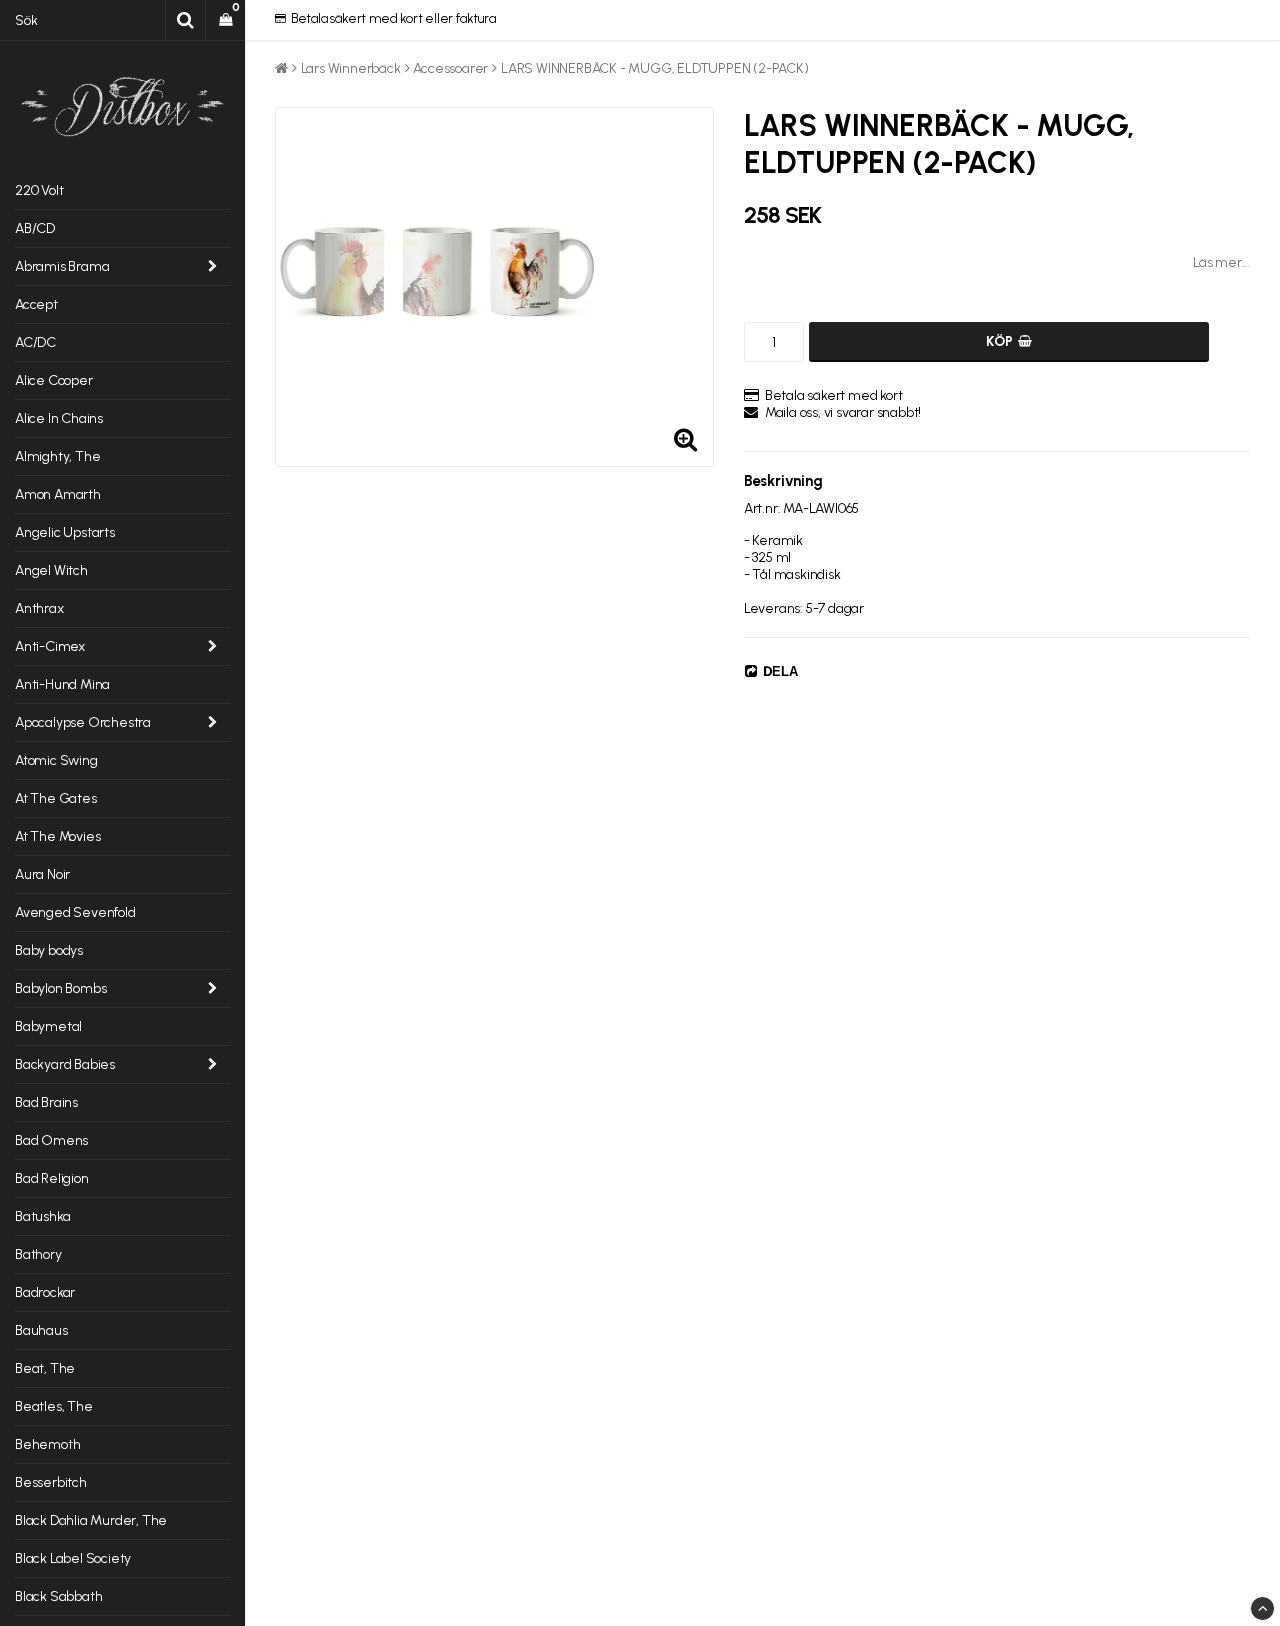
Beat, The (45, 1368)
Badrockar (45, 1292)
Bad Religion (52, 1178)
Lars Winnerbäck (351, 68)
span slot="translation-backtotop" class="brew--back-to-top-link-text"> (1262, 1608)
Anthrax (39, 608)
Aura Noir (42, 874)
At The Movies (57, 836)
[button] (225, 20)
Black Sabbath (58, 1596)
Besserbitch (51, 1482)
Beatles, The (54, 1406)
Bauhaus (41, 1330)
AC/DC (35, 342)
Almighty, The (57, 456)
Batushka (42, 1216)
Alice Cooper (54, 380)
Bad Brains (46, 1102)
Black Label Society (73, 1558)
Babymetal (48, 1026)
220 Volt (39, 190)
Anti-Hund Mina (62, 684)
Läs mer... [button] (1221, 262)
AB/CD (35, 228)
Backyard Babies (65, 1064)
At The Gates (56, 798)
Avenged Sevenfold (75, 912)
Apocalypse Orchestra (83, 722)
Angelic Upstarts (65, 532)
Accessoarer (450, 68)
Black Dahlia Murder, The (91, 1520)
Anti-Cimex (50, 646)
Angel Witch (51, 570)
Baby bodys (49, 950)
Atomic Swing (56, 760)
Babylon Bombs (60, 988)
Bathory (38, 1254)
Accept (36, 304)
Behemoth (47, 1444)
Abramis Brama (62, 266)
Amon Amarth (58, 494)
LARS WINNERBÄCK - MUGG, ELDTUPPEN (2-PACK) (655, 68)
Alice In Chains (59, 418)
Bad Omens (51, 1140)
